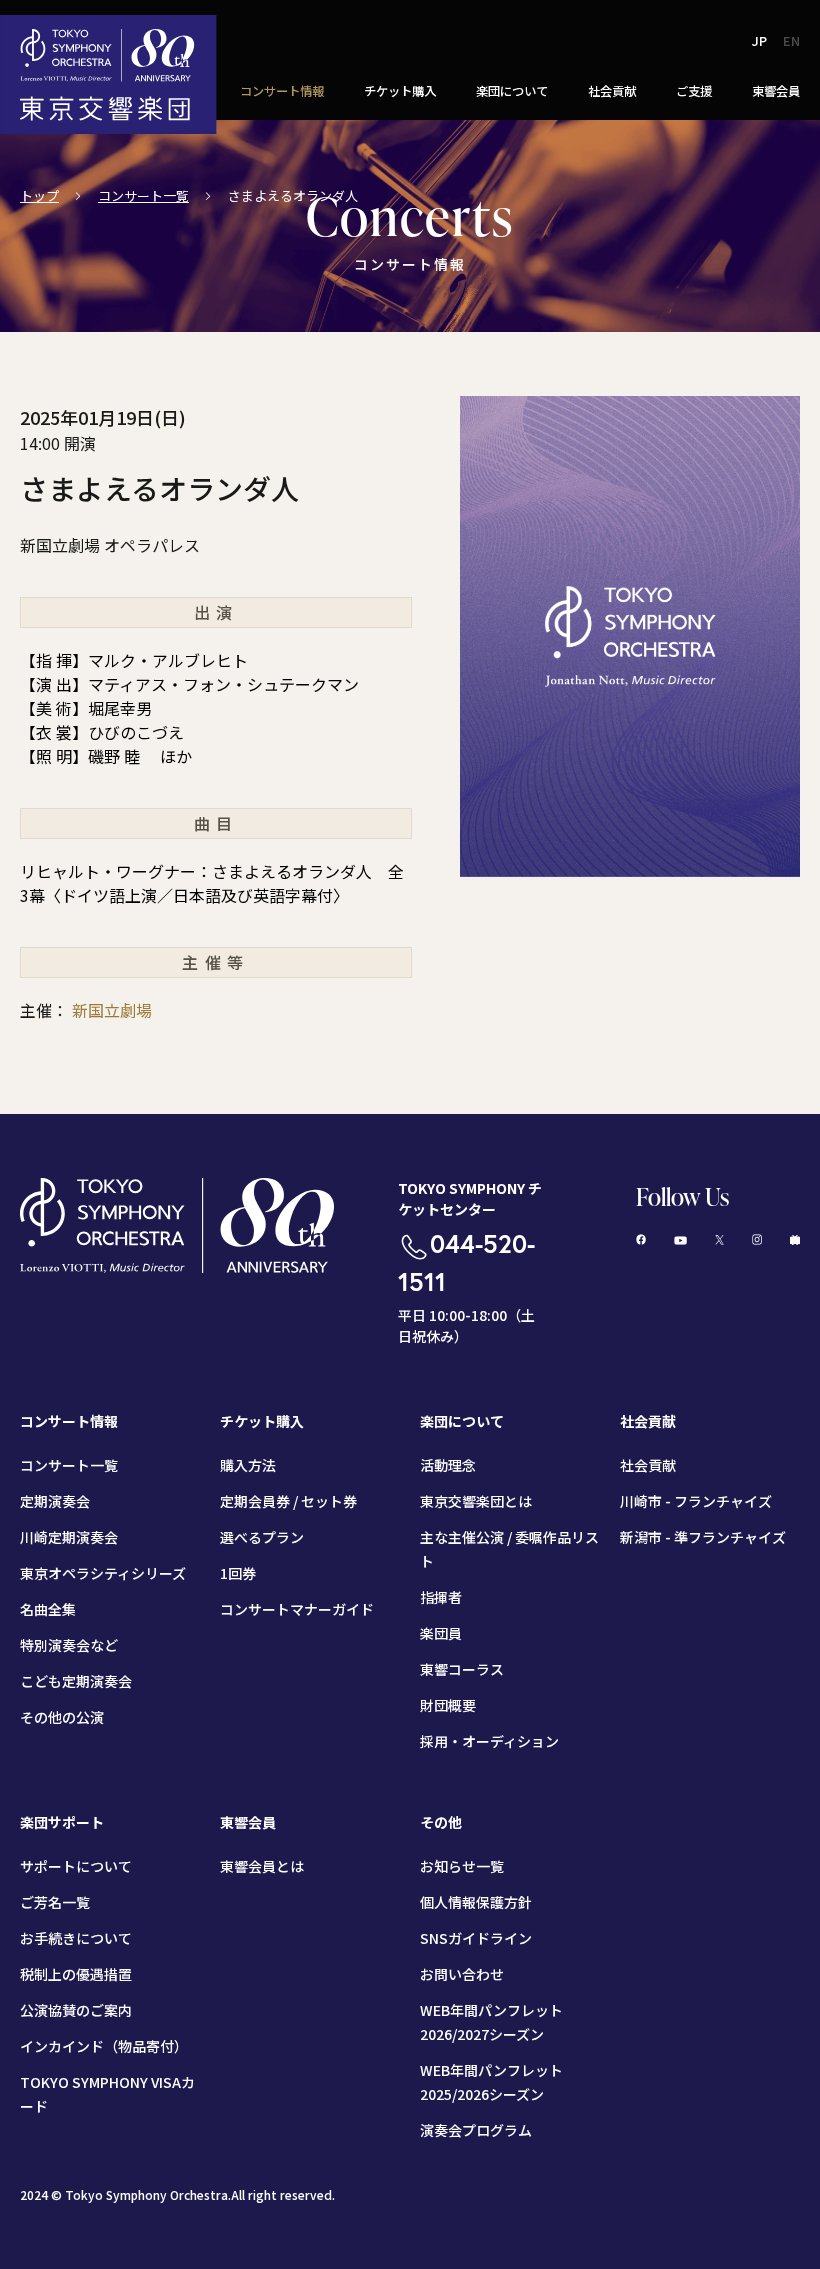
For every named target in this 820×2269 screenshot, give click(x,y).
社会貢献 (648, 1465)
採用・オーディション (489, 1741)
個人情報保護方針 (476, 1902)
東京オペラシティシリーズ (103, 1573)
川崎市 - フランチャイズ (696, 1501)
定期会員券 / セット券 (288, 1501)
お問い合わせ (462, 1974)
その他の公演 (62, 1717)
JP (759, 40)
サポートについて (76, 1866)
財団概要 (448, 1705)
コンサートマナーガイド (297, 1609)
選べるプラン (262, 1537)
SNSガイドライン (476, 1938)
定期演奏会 (55, 1501)
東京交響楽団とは (476, 1501)
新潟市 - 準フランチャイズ (703, 1537)
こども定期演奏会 (76, 1681)
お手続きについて (76, 1938)
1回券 (238, 1573)
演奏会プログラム (476, 2130)
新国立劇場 (112, 1010)
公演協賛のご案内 (76, 2010)
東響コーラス (462, 1669)
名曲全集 (48, 1609)
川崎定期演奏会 (69, 1537)
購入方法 (248, 1465)
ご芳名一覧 (55, 1902)
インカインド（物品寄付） (104, 2046)
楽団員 (441, 1633)
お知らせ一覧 (462, 1866)
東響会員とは (262, 1866)
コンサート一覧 (143, 195)
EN (791, 40)
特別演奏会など (69, 1645)
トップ (39, 195)
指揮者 (441, 1597)
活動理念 (448, 1465)
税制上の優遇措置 (76, 1974)
